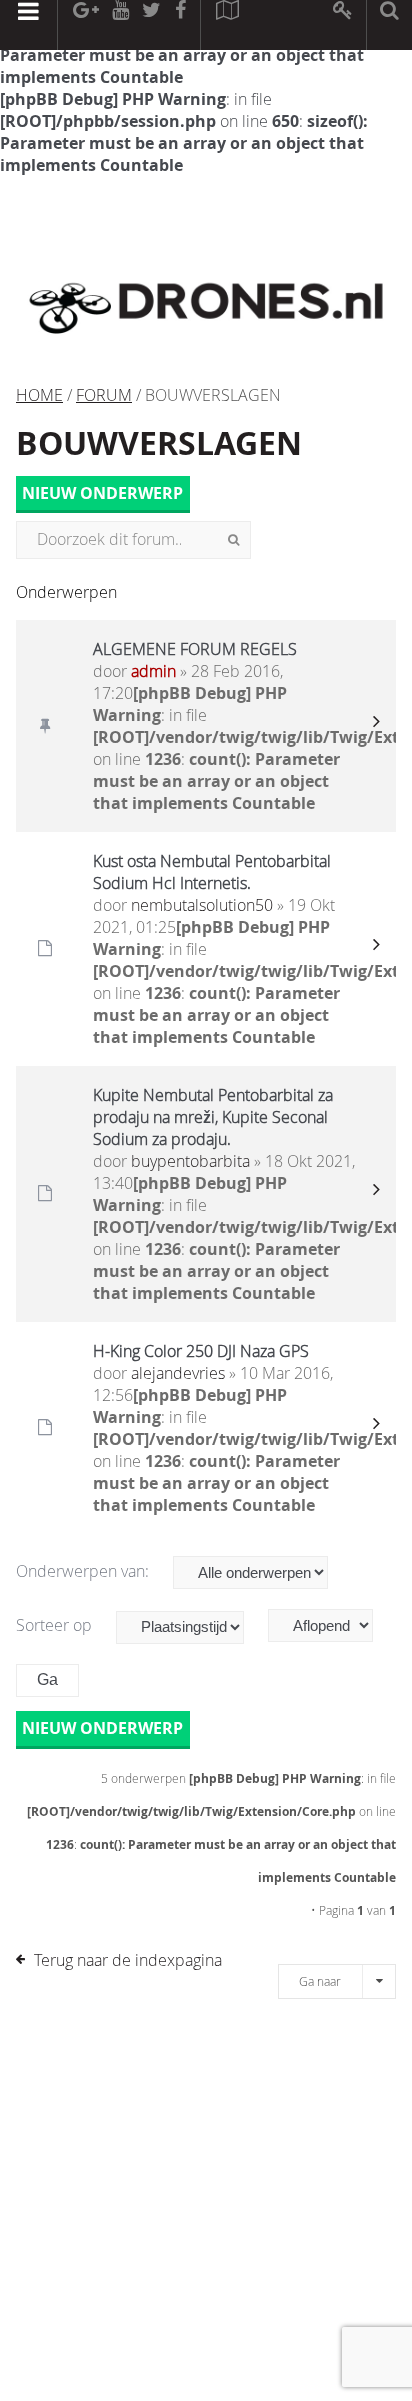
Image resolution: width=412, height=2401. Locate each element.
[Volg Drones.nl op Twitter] (152, 25)
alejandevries (178, 1373)
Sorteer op (56, 1625)
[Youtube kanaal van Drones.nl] (120, 25)
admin (153, 671)
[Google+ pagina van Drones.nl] (85, 25)
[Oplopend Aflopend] (330, 1625)
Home (39, 395)
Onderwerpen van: (84, 1571)
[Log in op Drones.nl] (343, 25)
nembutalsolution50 (202, 905)
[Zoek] (233, 540)
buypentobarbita (190, 1161)
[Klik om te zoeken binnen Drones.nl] (389, 25)
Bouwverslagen (159, 443)
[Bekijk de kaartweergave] (227, 25)
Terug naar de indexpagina (128, 1960)
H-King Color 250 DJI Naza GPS (201, 1351)
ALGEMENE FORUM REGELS (195, 649)
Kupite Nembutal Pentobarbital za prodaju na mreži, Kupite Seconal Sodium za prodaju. (213, 1117)
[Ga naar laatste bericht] (376, 726)
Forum (104, 395)
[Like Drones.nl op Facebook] (180, 25)
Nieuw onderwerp (102, 493)
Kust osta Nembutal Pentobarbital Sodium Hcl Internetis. (212, 872)
